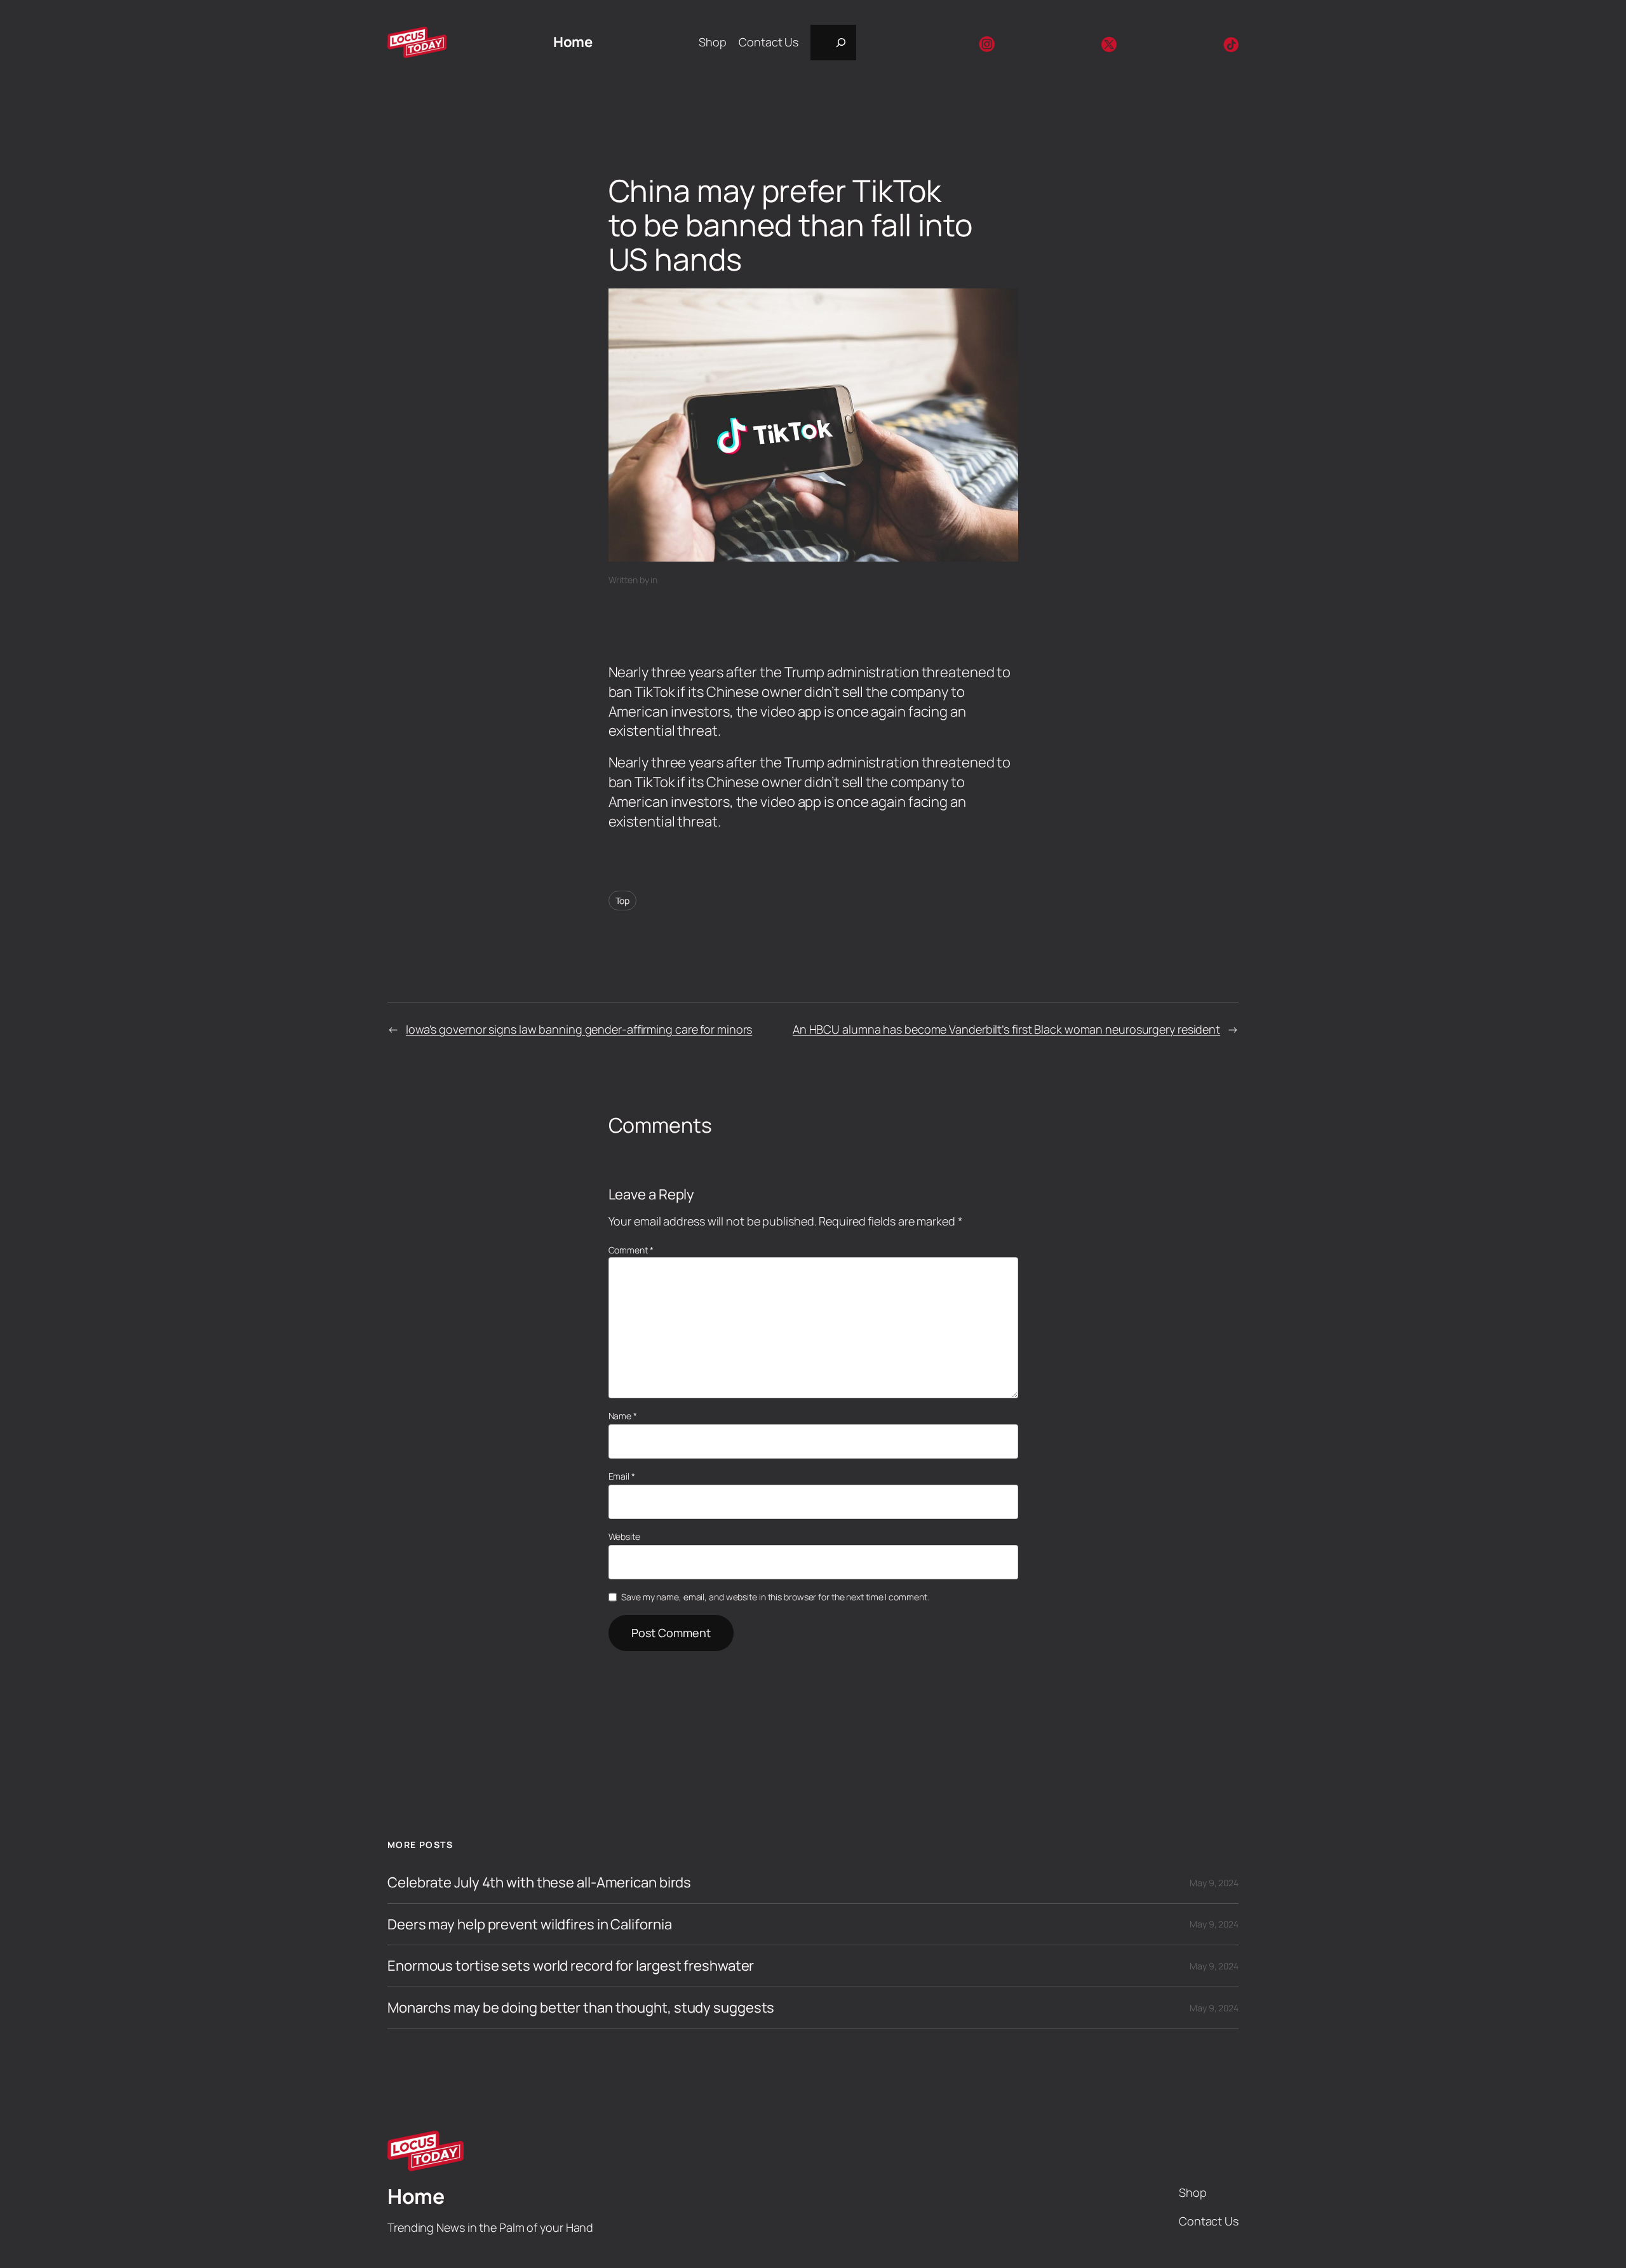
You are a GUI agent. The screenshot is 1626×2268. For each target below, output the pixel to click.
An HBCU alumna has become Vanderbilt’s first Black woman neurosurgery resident (1006, 1029)
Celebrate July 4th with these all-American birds (539, 1883)
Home (573, 42)
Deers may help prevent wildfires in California (529, 1925)
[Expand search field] (833, 43)
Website (624, 1536)
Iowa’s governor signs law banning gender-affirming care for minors (579, 1029)
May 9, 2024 (1214, 1883)
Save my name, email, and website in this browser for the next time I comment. (775, 1597)
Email (622, 1476)
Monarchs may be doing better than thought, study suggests (581, 2008)
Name (623, 1416)
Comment (631, 1250)
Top (623, 901)
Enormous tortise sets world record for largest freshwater (571, 1966)
